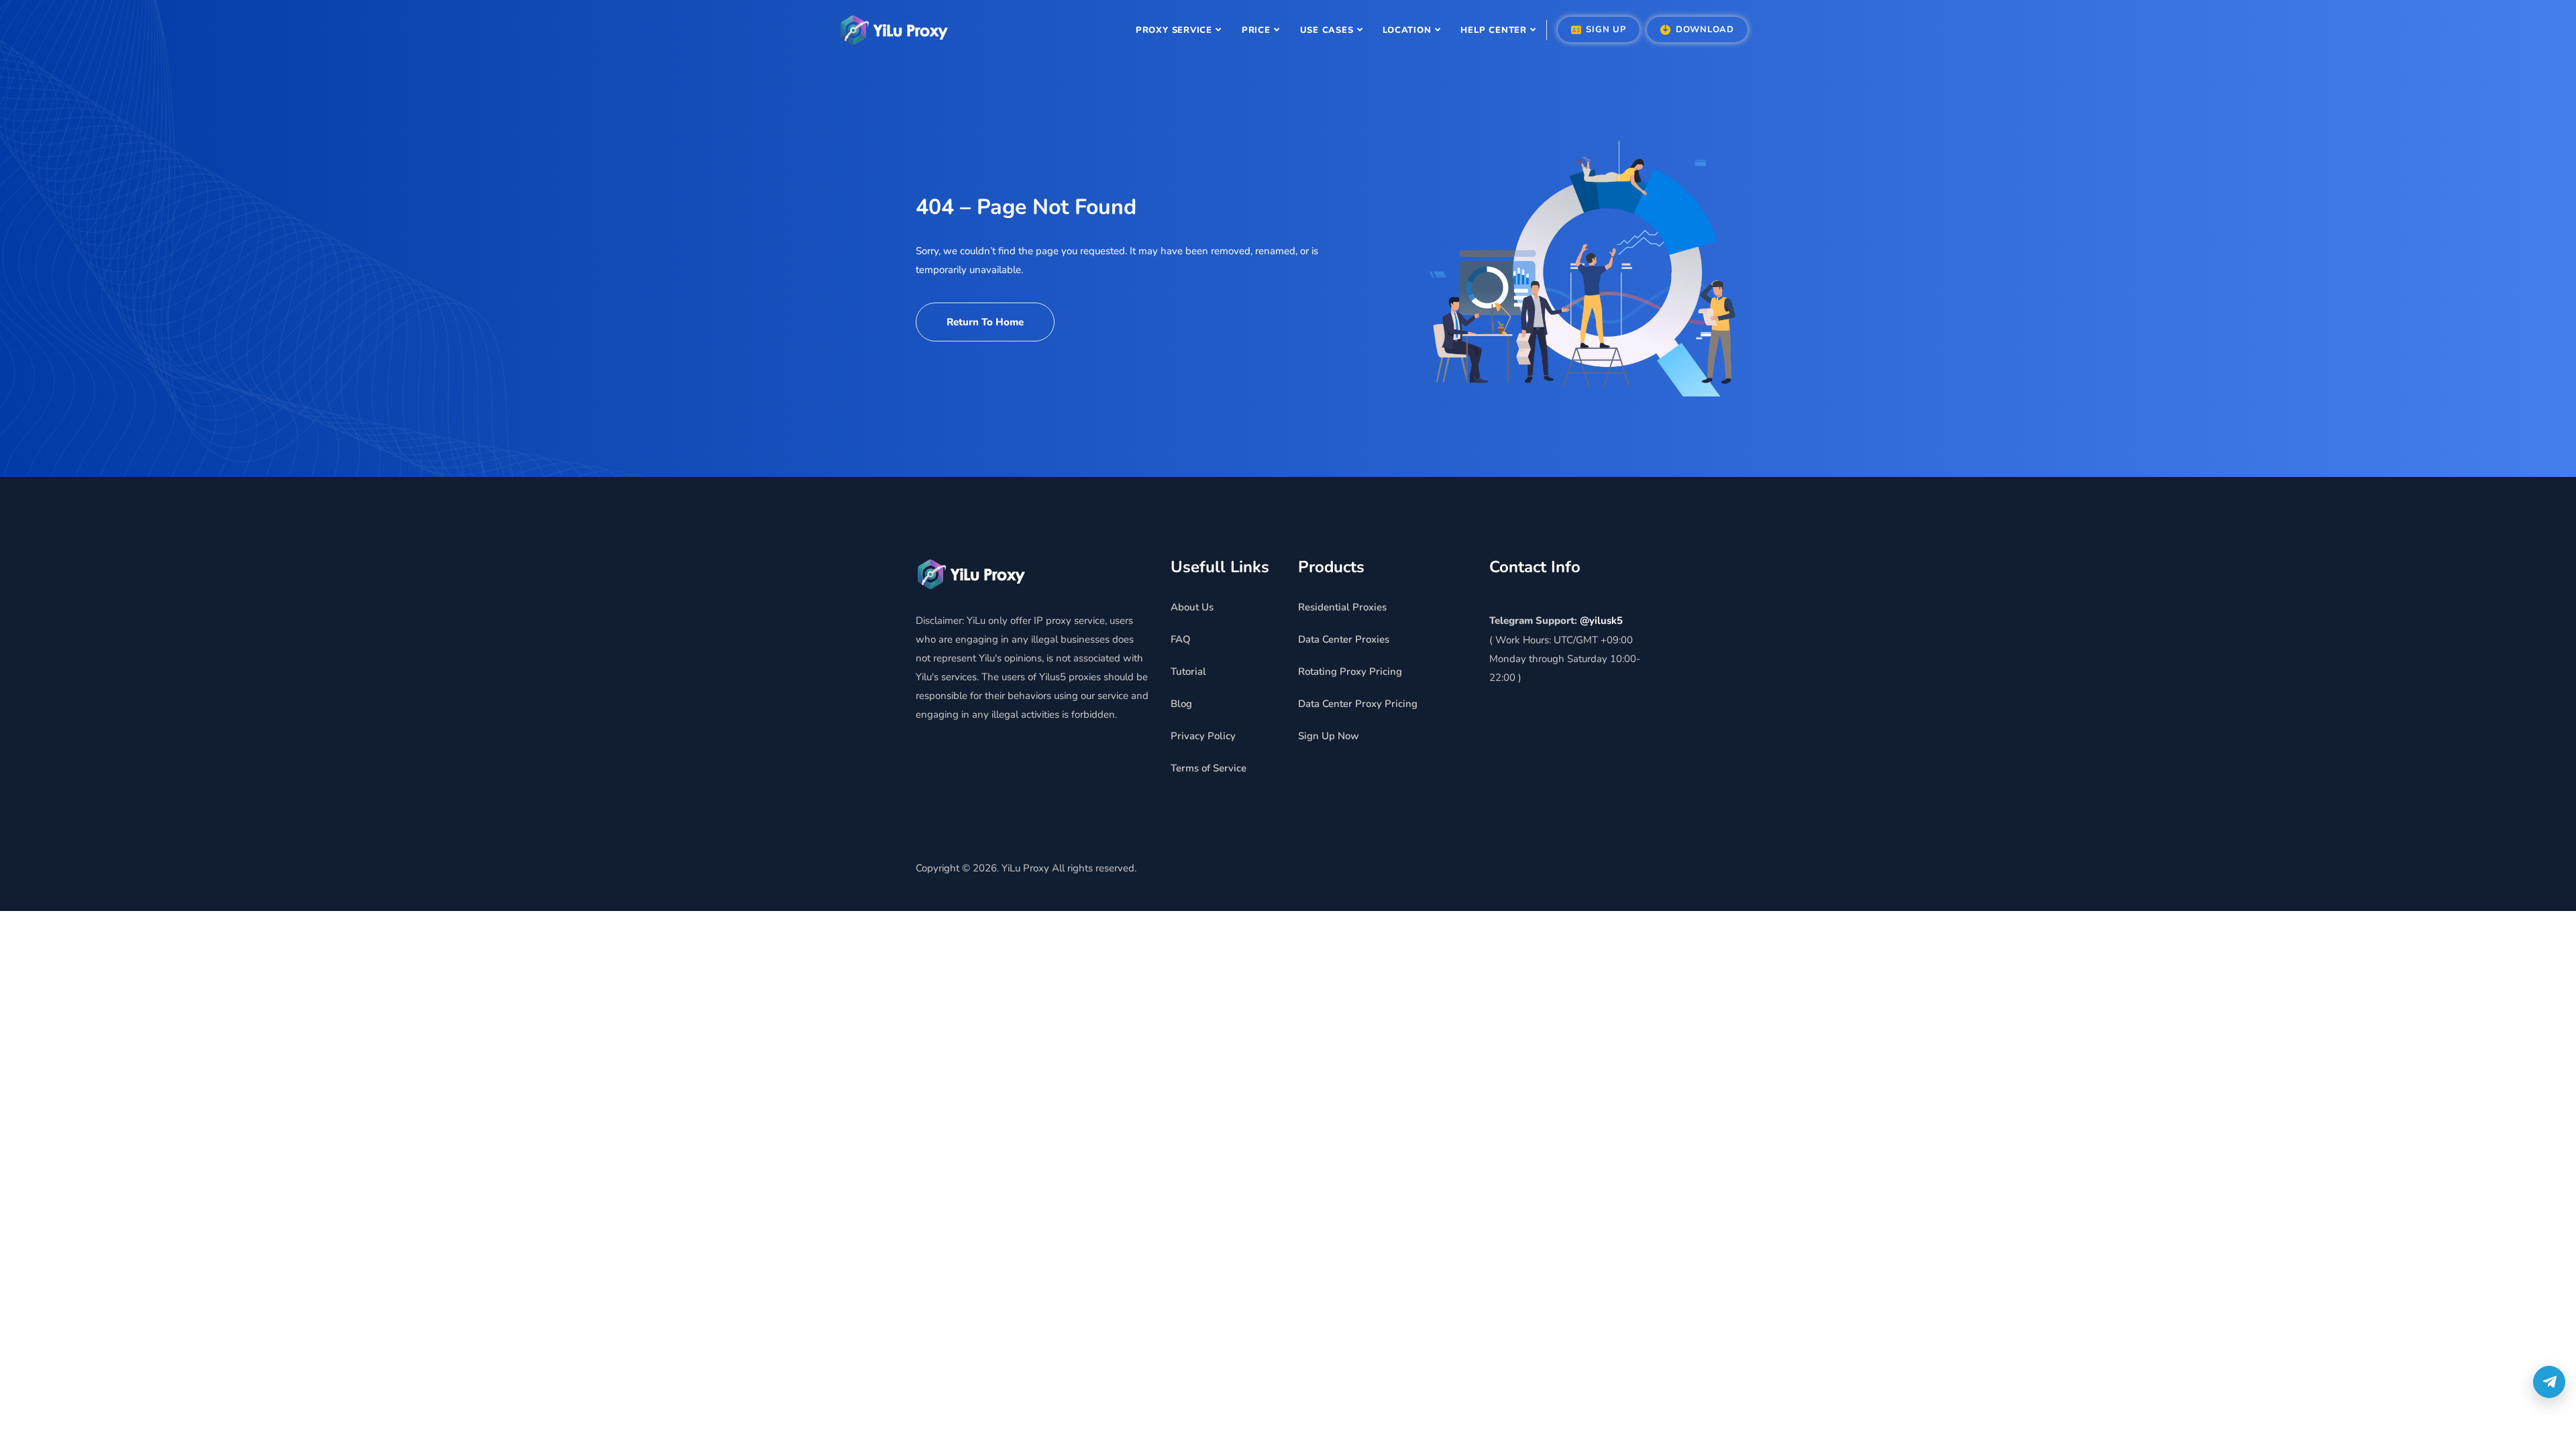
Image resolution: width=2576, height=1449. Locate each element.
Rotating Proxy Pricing (1350, 672)
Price (1256, 30)
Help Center (1494, 30)
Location (1407, 30)
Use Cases (1327, 30)
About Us (1192, 607)
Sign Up (1605, 30)
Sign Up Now (1329, 736)
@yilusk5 (1601, 621)
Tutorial (1188, 672)
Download (1703, 30)
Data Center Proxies (1344, 639)
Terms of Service (1209, 768)
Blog (1181, 704)
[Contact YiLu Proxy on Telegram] (2549, 1382)
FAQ (1181, 639)
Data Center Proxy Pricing (1358, 704)
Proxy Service (1174, 30)
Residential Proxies (1342, 607)
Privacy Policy (1203, 736)
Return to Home (985, 322)
